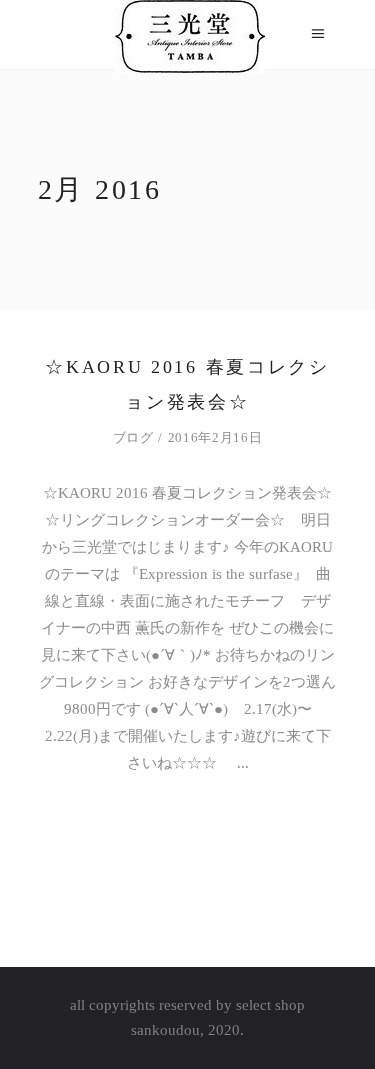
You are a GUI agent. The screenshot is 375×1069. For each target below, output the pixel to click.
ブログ (133, 437)
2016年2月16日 (215, 437)
